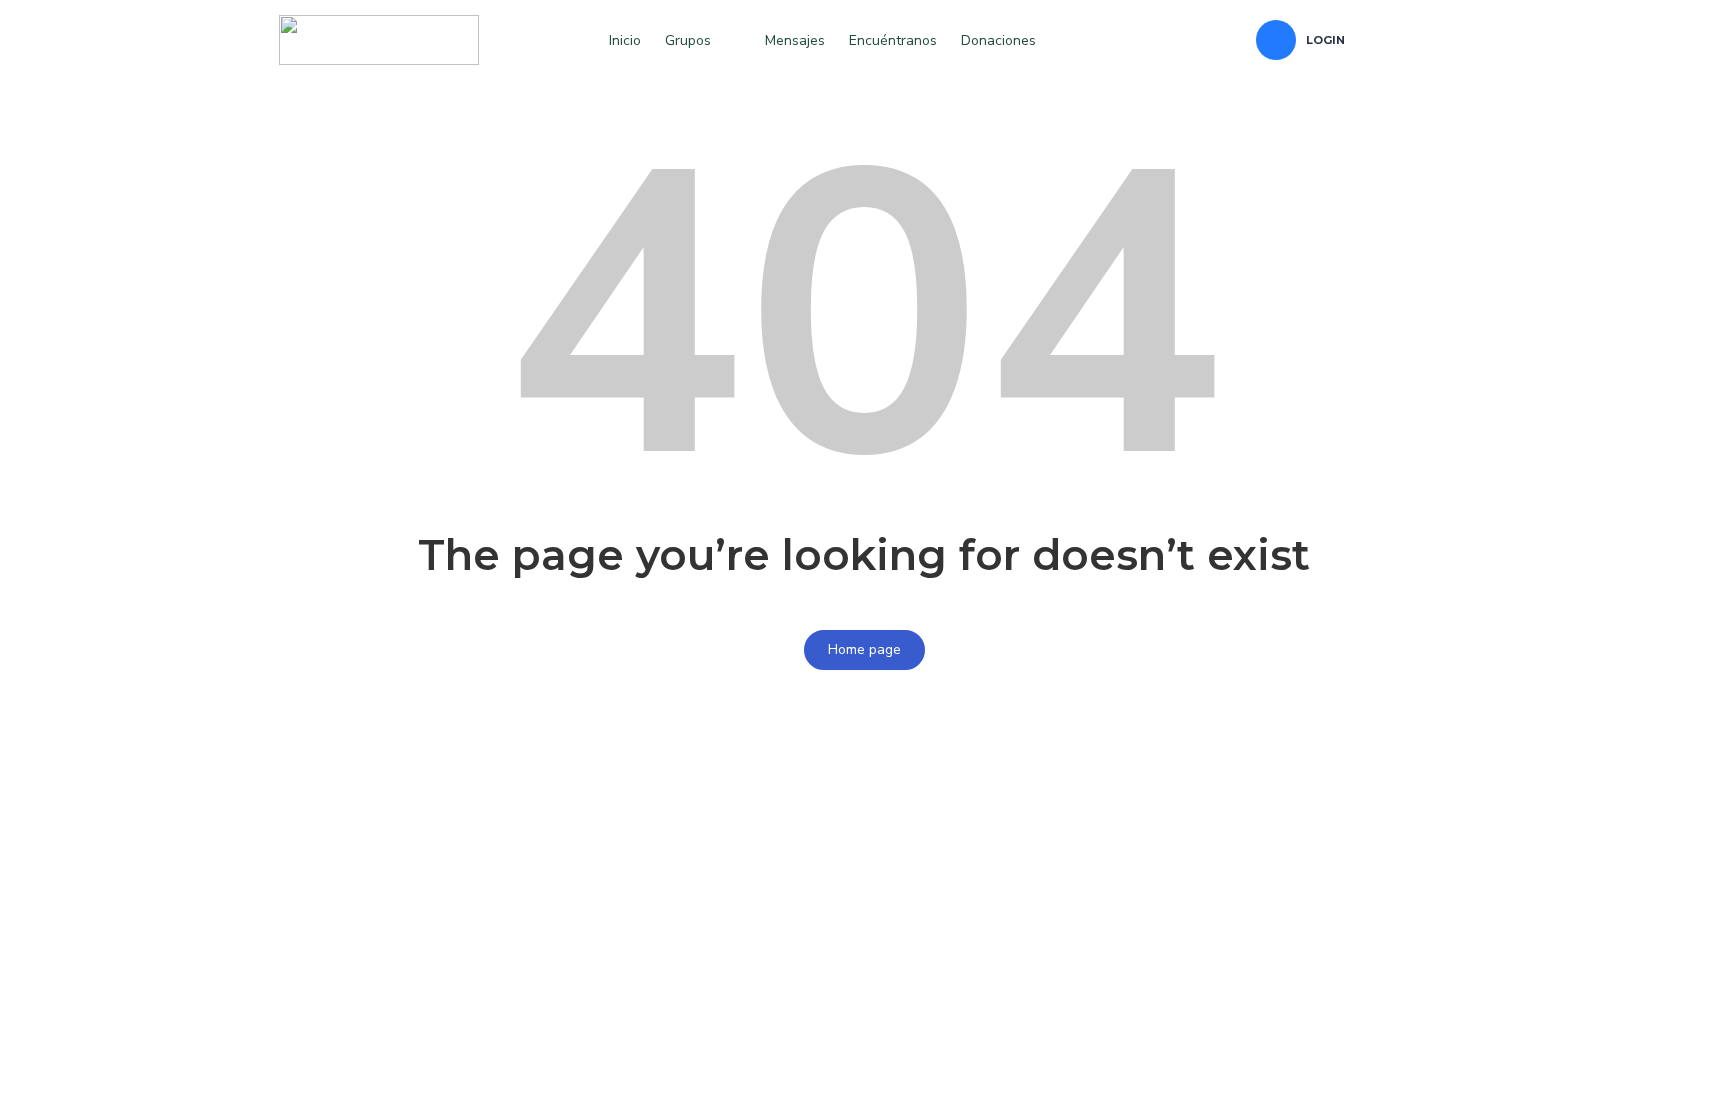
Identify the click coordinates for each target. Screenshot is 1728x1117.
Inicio (625, 40)
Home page (864, 649)
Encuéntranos (893, 40)
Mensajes (795, 40)
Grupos (688, 40)
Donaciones (998, 40)
